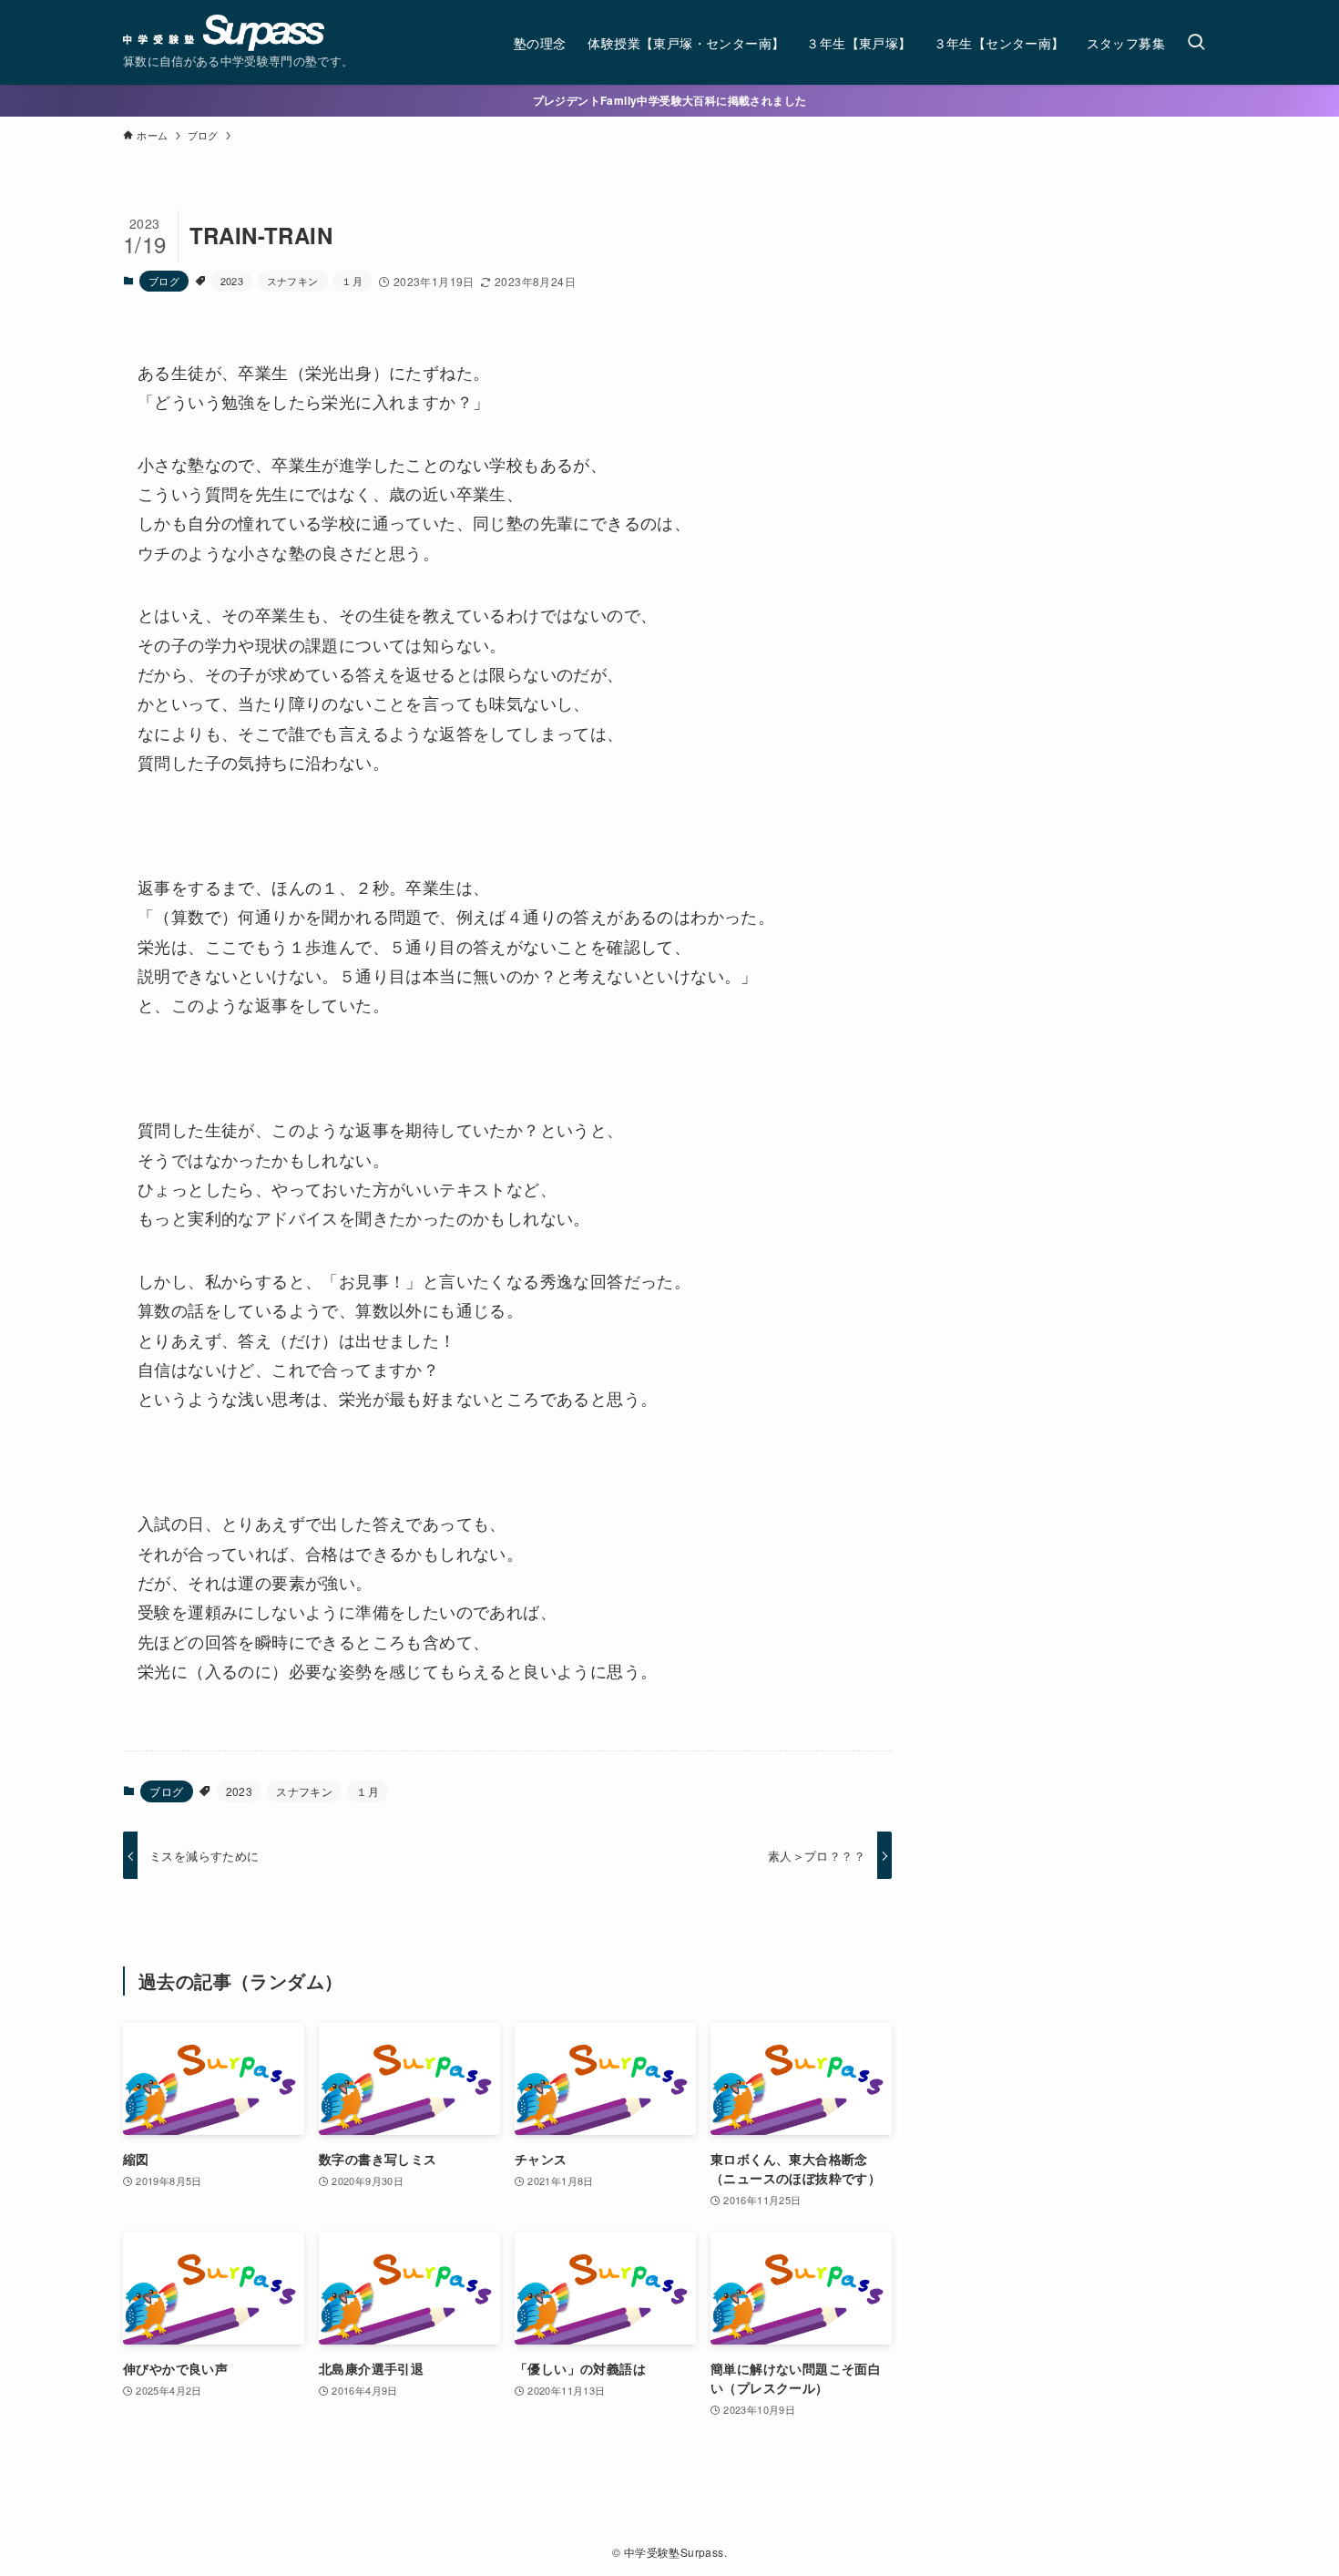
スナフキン (293, 281)
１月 (352, 281)
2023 (232, 281)
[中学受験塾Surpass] (224, 33)
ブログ (164, 281)
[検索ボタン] (1196, 42)
